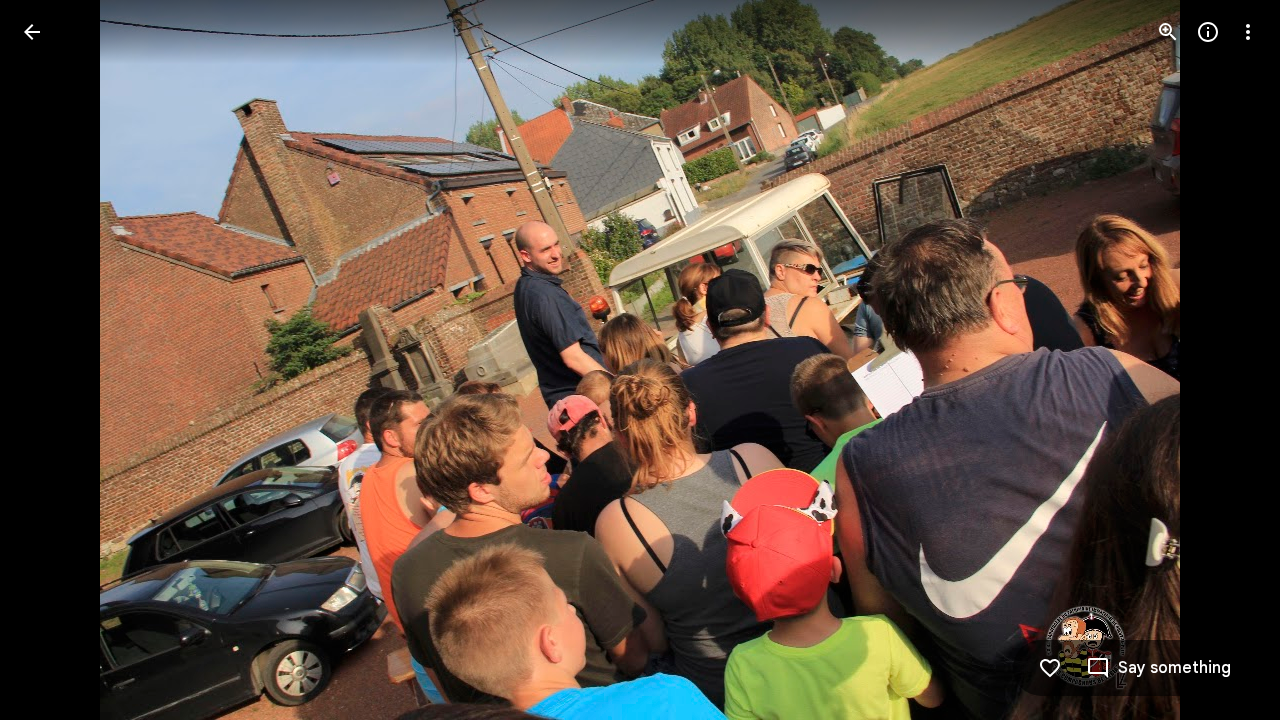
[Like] (1050, 668)
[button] (56, 360)
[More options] (1248, 32)
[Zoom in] (1168, 32)
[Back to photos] (32, 32)
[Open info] (1208, 32)
